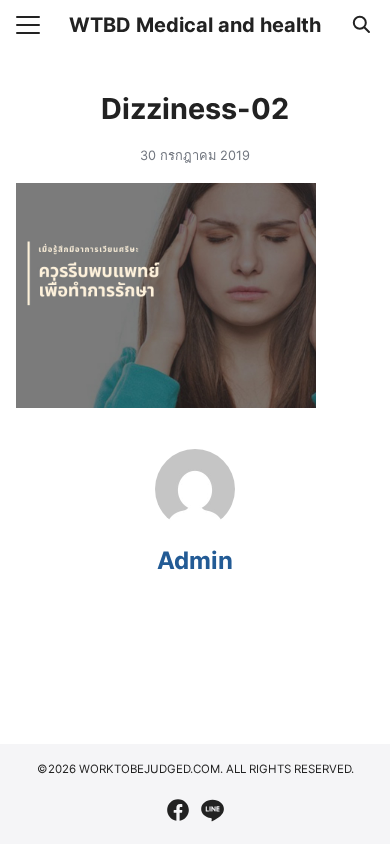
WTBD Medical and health (195, 25)
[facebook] (178, 810)
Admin (195, 560)
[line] (212, 810)
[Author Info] (195, 523)
